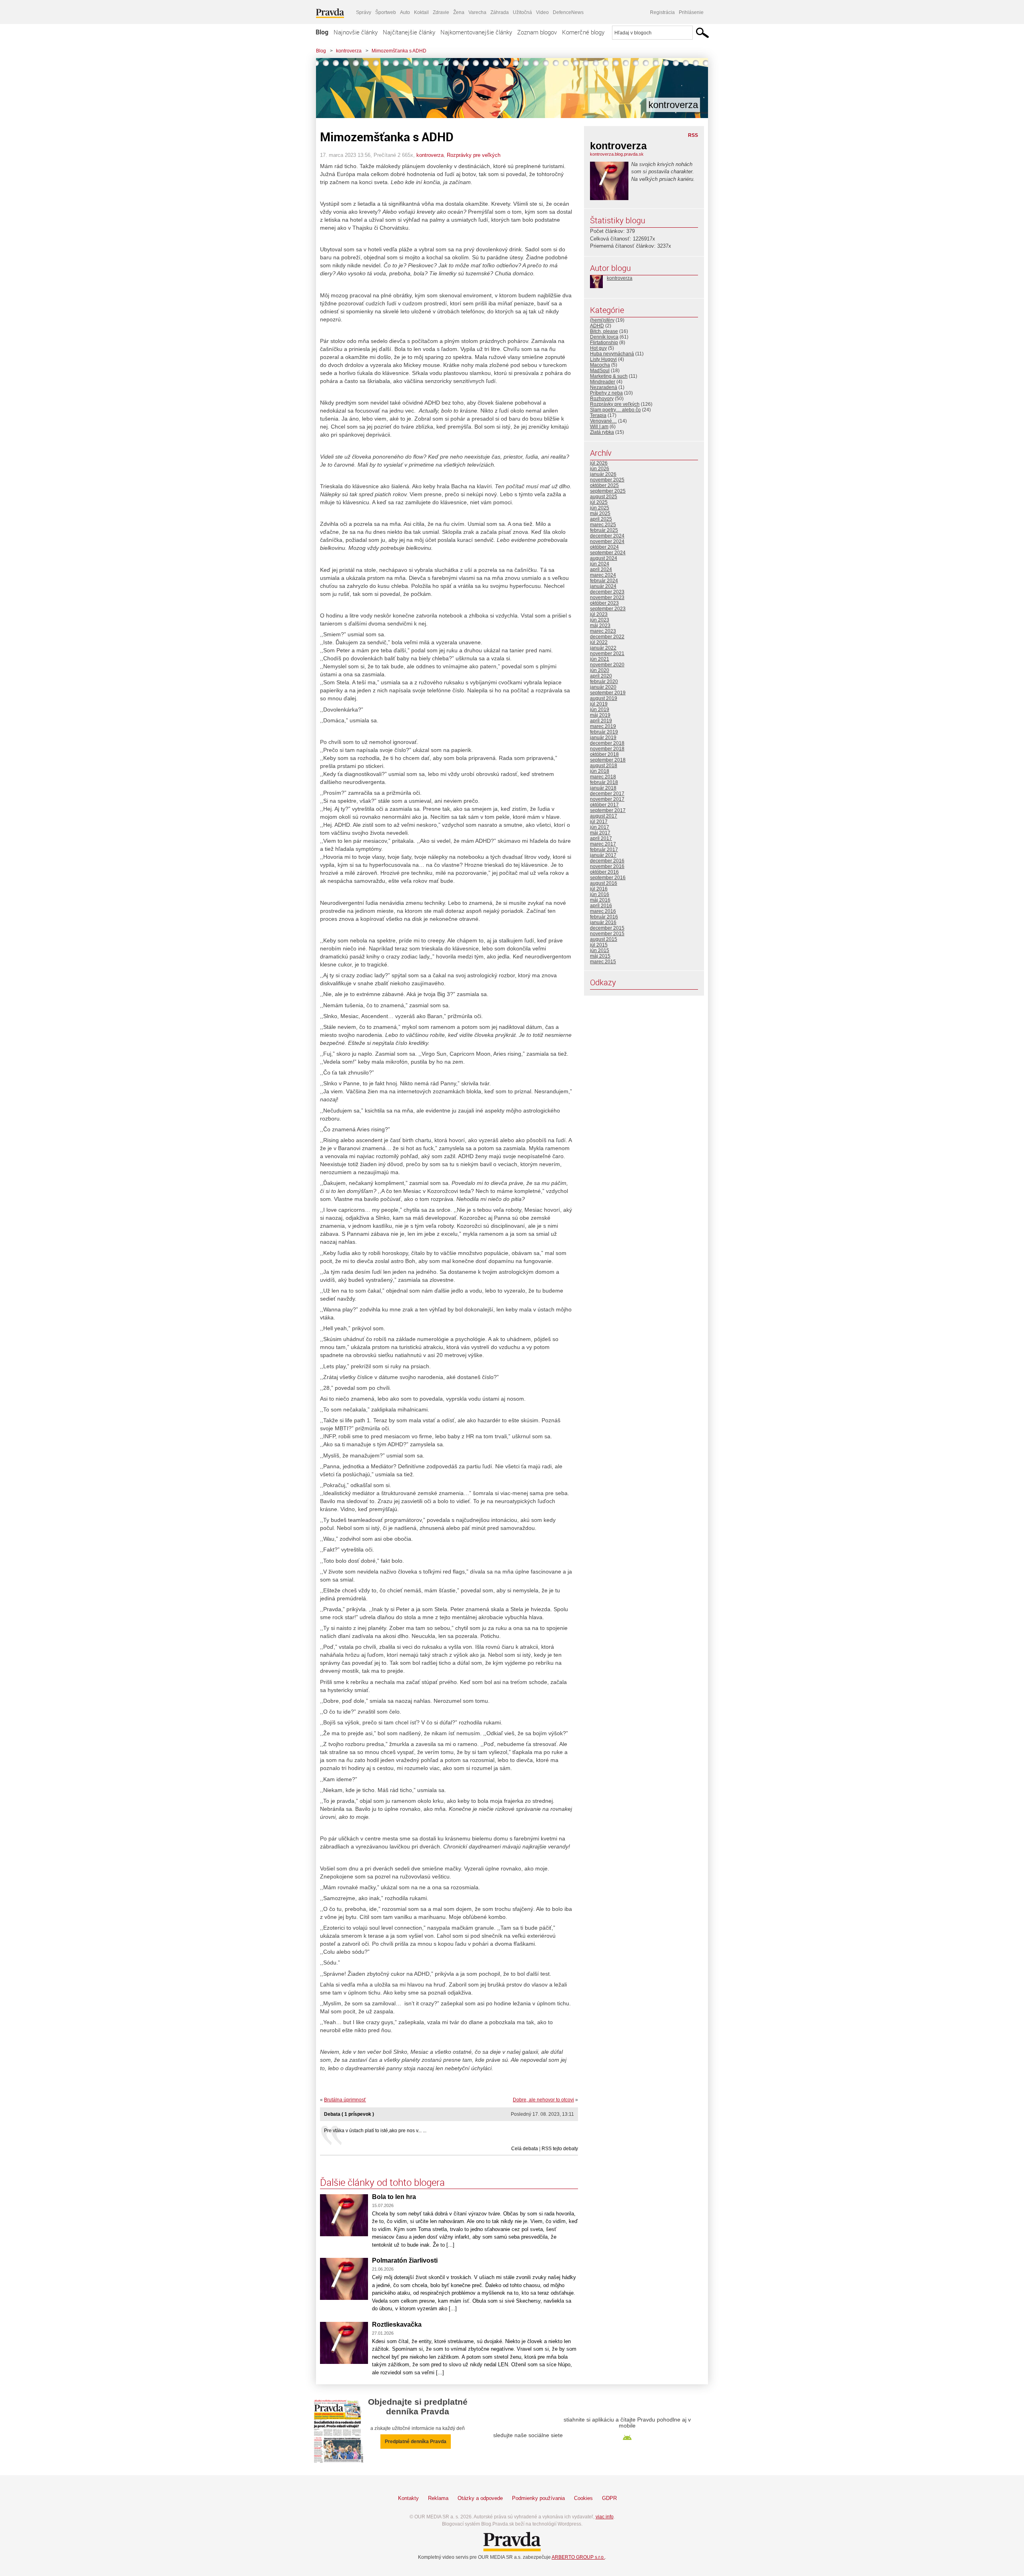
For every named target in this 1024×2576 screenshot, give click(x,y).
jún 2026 (600, 469)
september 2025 (608, 491)
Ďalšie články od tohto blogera (382, 2182)
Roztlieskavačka (397, 2324)
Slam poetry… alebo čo (615, 410)
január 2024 (603, 586)
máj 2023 (600, 625)
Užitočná (522, 12)
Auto (405, 12)
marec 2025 (603, 525)
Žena (459, 12)
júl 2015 (599, 945)
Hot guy (598, 348)
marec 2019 (603, 726)
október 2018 (604, 754)
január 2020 (603, 687)
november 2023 (607, 597)
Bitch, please (604, 331)
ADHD (597, 326)
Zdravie (441, 12)
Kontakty (408, 2498)
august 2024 (604, 558)
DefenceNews (568, 12)
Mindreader (603, 382)
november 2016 (607, 866)
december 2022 (607, 637)
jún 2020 (600, 670)
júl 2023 (599, 614)
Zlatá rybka (602, 432)
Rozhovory (602, 399)
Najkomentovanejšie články (476, 32)
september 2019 (608, 693)
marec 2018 (603, 777)
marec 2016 (603, 911)
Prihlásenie (691, 12)
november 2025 (607, 480)
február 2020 (604, 682)
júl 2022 (599, 642)
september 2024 (608, 553)
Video (542, 12)
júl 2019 (599, 704)
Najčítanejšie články (409, 32)
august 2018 (604, 766)
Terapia (598, 415)
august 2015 (604, 939)
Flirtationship (604, 343)
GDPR (609, 2498)
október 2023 (604, 603)
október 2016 (604, 872)
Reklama (438, 2498)
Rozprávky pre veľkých (474, 155)
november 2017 (607, 799)
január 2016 (603, 922)
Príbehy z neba (606, 393)
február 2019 (604, 732)
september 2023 (608, 609)
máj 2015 (600, 956)
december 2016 (607, 861)
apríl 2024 (601, 569)
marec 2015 (603, 962)
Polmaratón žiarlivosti (405, 2260)
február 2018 (604, 782)
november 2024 (607, 541)
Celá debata (525, 2149)
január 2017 (603, 855)
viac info (605, 2517)
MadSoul (600, 371)
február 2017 (604, 850)
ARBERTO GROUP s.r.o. (578, 2557)
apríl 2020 (601, 676)
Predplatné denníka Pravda (416, 2442)
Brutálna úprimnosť (345, 2100)
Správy (364, 12)
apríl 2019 (601, 721)
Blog (322, 32)
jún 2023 (600, 620)
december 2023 (607, 592)
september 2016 (608, 878)
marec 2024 (603, 575)
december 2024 (607, 536)
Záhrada (500, 12)
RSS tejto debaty (560, 2149)
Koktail (421, 12)
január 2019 (603, 738)
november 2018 (607, 749)
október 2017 (604, 805)
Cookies (583, 2498)
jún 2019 (600, 710)
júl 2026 (599, 463)
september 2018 (608, 760)
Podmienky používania (538, 2498)
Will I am (599, 427)
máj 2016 (600, 900)
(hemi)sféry (602, 320)
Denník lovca (604, 337)
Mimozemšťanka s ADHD (399, 51)
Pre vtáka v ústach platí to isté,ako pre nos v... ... (375, 2131)
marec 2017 (603, 844)
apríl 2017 (601, 838)
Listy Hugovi (603, 359)
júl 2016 (599, 889)
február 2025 (604, 530)
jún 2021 (600, 659)
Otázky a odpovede (480, 2498)
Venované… (603, 421)
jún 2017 (600, 827)
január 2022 (603, 648)
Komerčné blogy (583, 32)
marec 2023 (603, 631)
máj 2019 (600, 715)
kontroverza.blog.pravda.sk (617, 154)
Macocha (600, 365)
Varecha (477, 12)
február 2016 (604, 917)
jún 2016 (600, 894)
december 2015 (607, 928)
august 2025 (604, 497)
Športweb (386, 12)
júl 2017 (599, 822)
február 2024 (604, 581)
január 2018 (603, 788)
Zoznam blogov (537, 32)
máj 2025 (600, 513)
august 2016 (604, 883)
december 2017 (607, 794)
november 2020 (607, 665)
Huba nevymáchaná (612, 354)
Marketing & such (609, 376)
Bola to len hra (394, 2197)
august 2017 (604, 816)
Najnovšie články (356, 32)
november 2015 (607, 934)
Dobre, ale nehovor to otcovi (543, 2100)
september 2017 (608, 810)
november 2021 (607, 654)
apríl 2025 (601, 519)
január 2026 (603, 474)
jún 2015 (600, 950)
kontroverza (349, 51)
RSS (693, 135)
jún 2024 (600, 564)
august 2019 (604, 698)
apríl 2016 (601, 906)
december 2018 (607, 743)
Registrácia (662, 12)
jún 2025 (600, 508)
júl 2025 (599, 502)
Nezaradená (604, 387)
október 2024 (604, 547)
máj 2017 (600, 833)
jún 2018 (600, 771)
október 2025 (604, 485)
